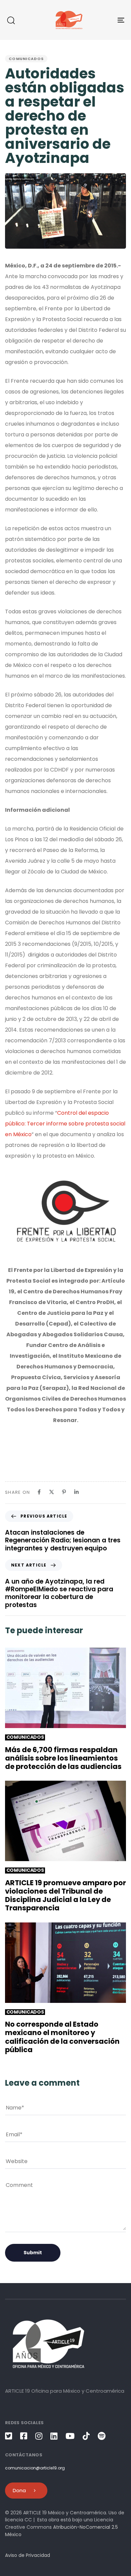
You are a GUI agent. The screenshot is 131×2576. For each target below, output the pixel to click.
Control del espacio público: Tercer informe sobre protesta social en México (65, 1124)
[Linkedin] (76, 1492)
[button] (11, 20)
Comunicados (26, 59)
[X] (52, 1492)
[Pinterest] (64, 1492)
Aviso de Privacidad (28, 2555)
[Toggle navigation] (105, 20)
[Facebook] (39, 1492)
